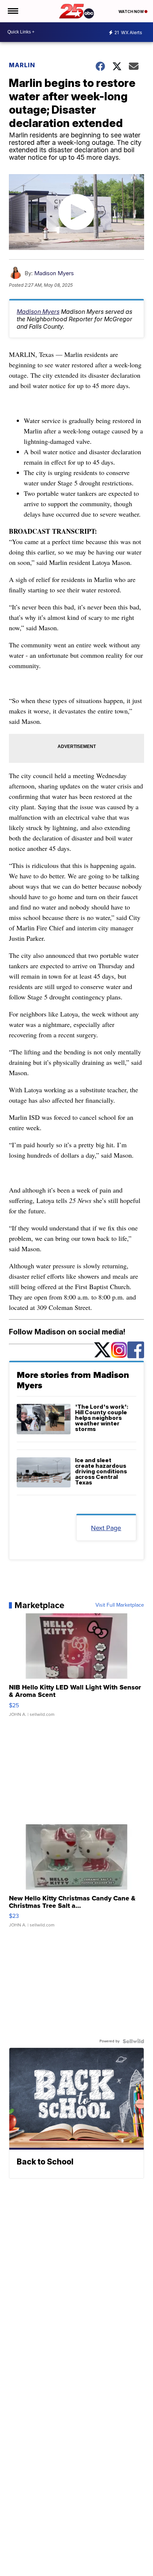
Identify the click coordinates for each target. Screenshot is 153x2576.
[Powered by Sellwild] (133, 2041)
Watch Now (131, 12)
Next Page (106, 1528)
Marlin (22, 65)
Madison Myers (54, 273)
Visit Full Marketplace (120, 1605)
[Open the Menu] (12, 11)
